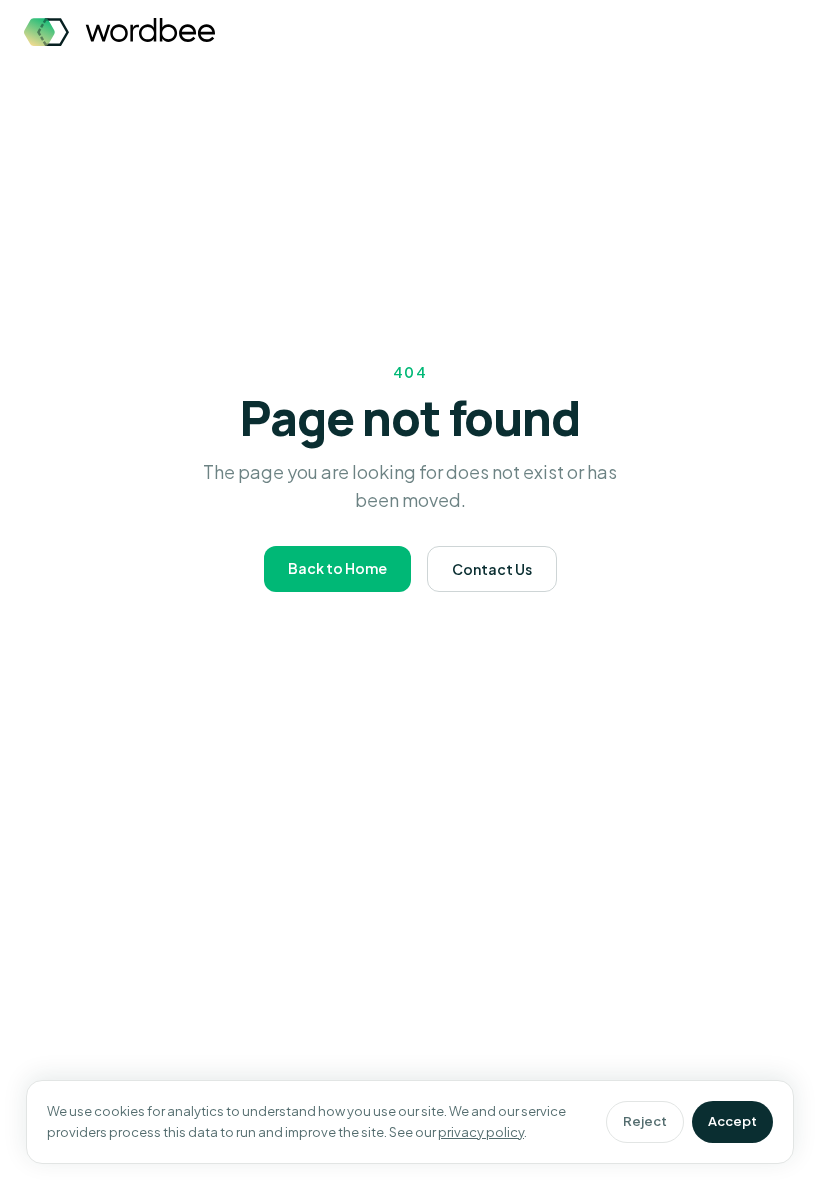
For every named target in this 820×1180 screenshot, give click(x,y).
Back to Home (337, 568)
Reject (645, 1121)
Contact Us (492, 569)
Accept (732, 1121)
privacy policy (481, 1132)
